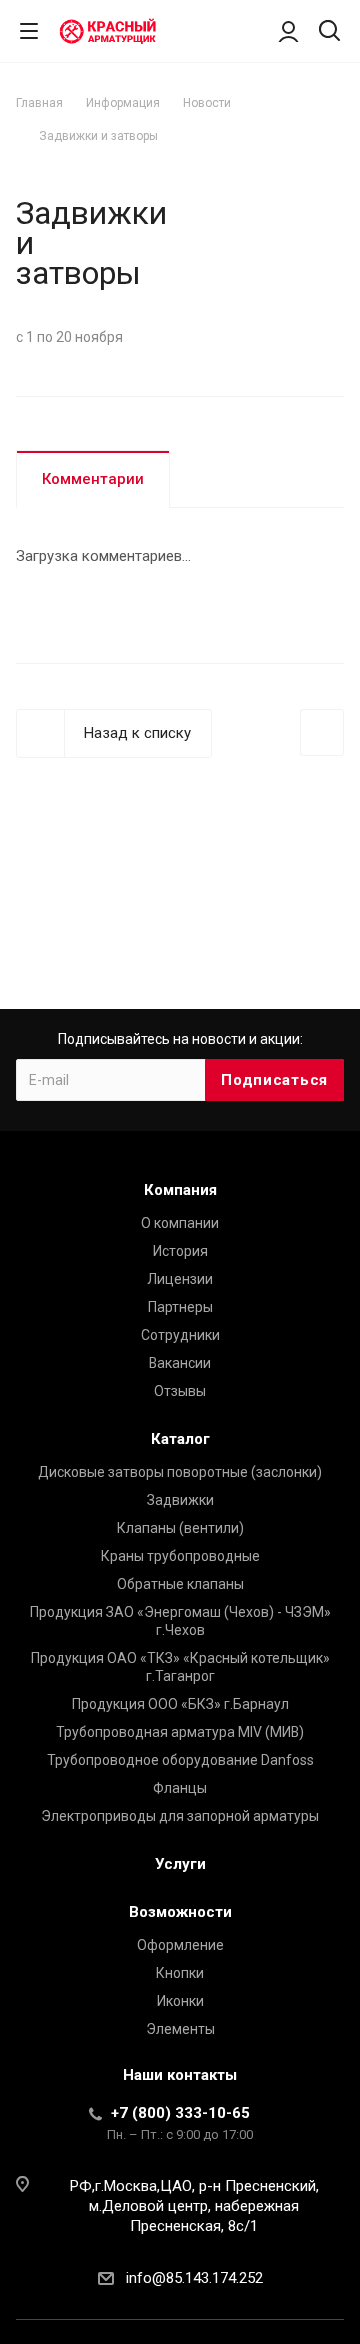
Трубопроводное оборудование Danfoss (180, 1760)
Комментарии (93, 479)
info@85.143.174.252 (194, 2278)
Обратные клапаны (180, 1584)
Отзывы (180, 1391)
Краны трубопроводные (180, 1556)
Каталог (180, 1439)
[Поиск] (329, 32)
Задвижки (180, 1500)
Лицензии (180, 1279)
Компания (180, 1190)
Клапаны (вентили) (180, 1528)
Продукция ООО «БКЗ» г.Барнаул (180, 1704)
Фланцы (180, 1788)
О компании (180, 1223)
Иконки (180, 2001)
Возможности (180, 1912)
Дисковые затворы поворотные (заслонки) (180, 1472)
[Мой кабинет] (288, 31)
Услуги (180, 1864)
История (180, 1251)
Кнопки (180, 1973)
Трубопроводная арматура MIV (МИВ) (180, 1732)
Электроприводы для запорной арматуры (180, 1816)
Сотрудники (180, 1335)
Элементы (180, 2029)
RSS (324, 177)
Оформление (180, 1945)
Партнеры (180, 1307)
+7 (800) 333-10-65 (180, 2113)
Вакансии (180, 1363)
